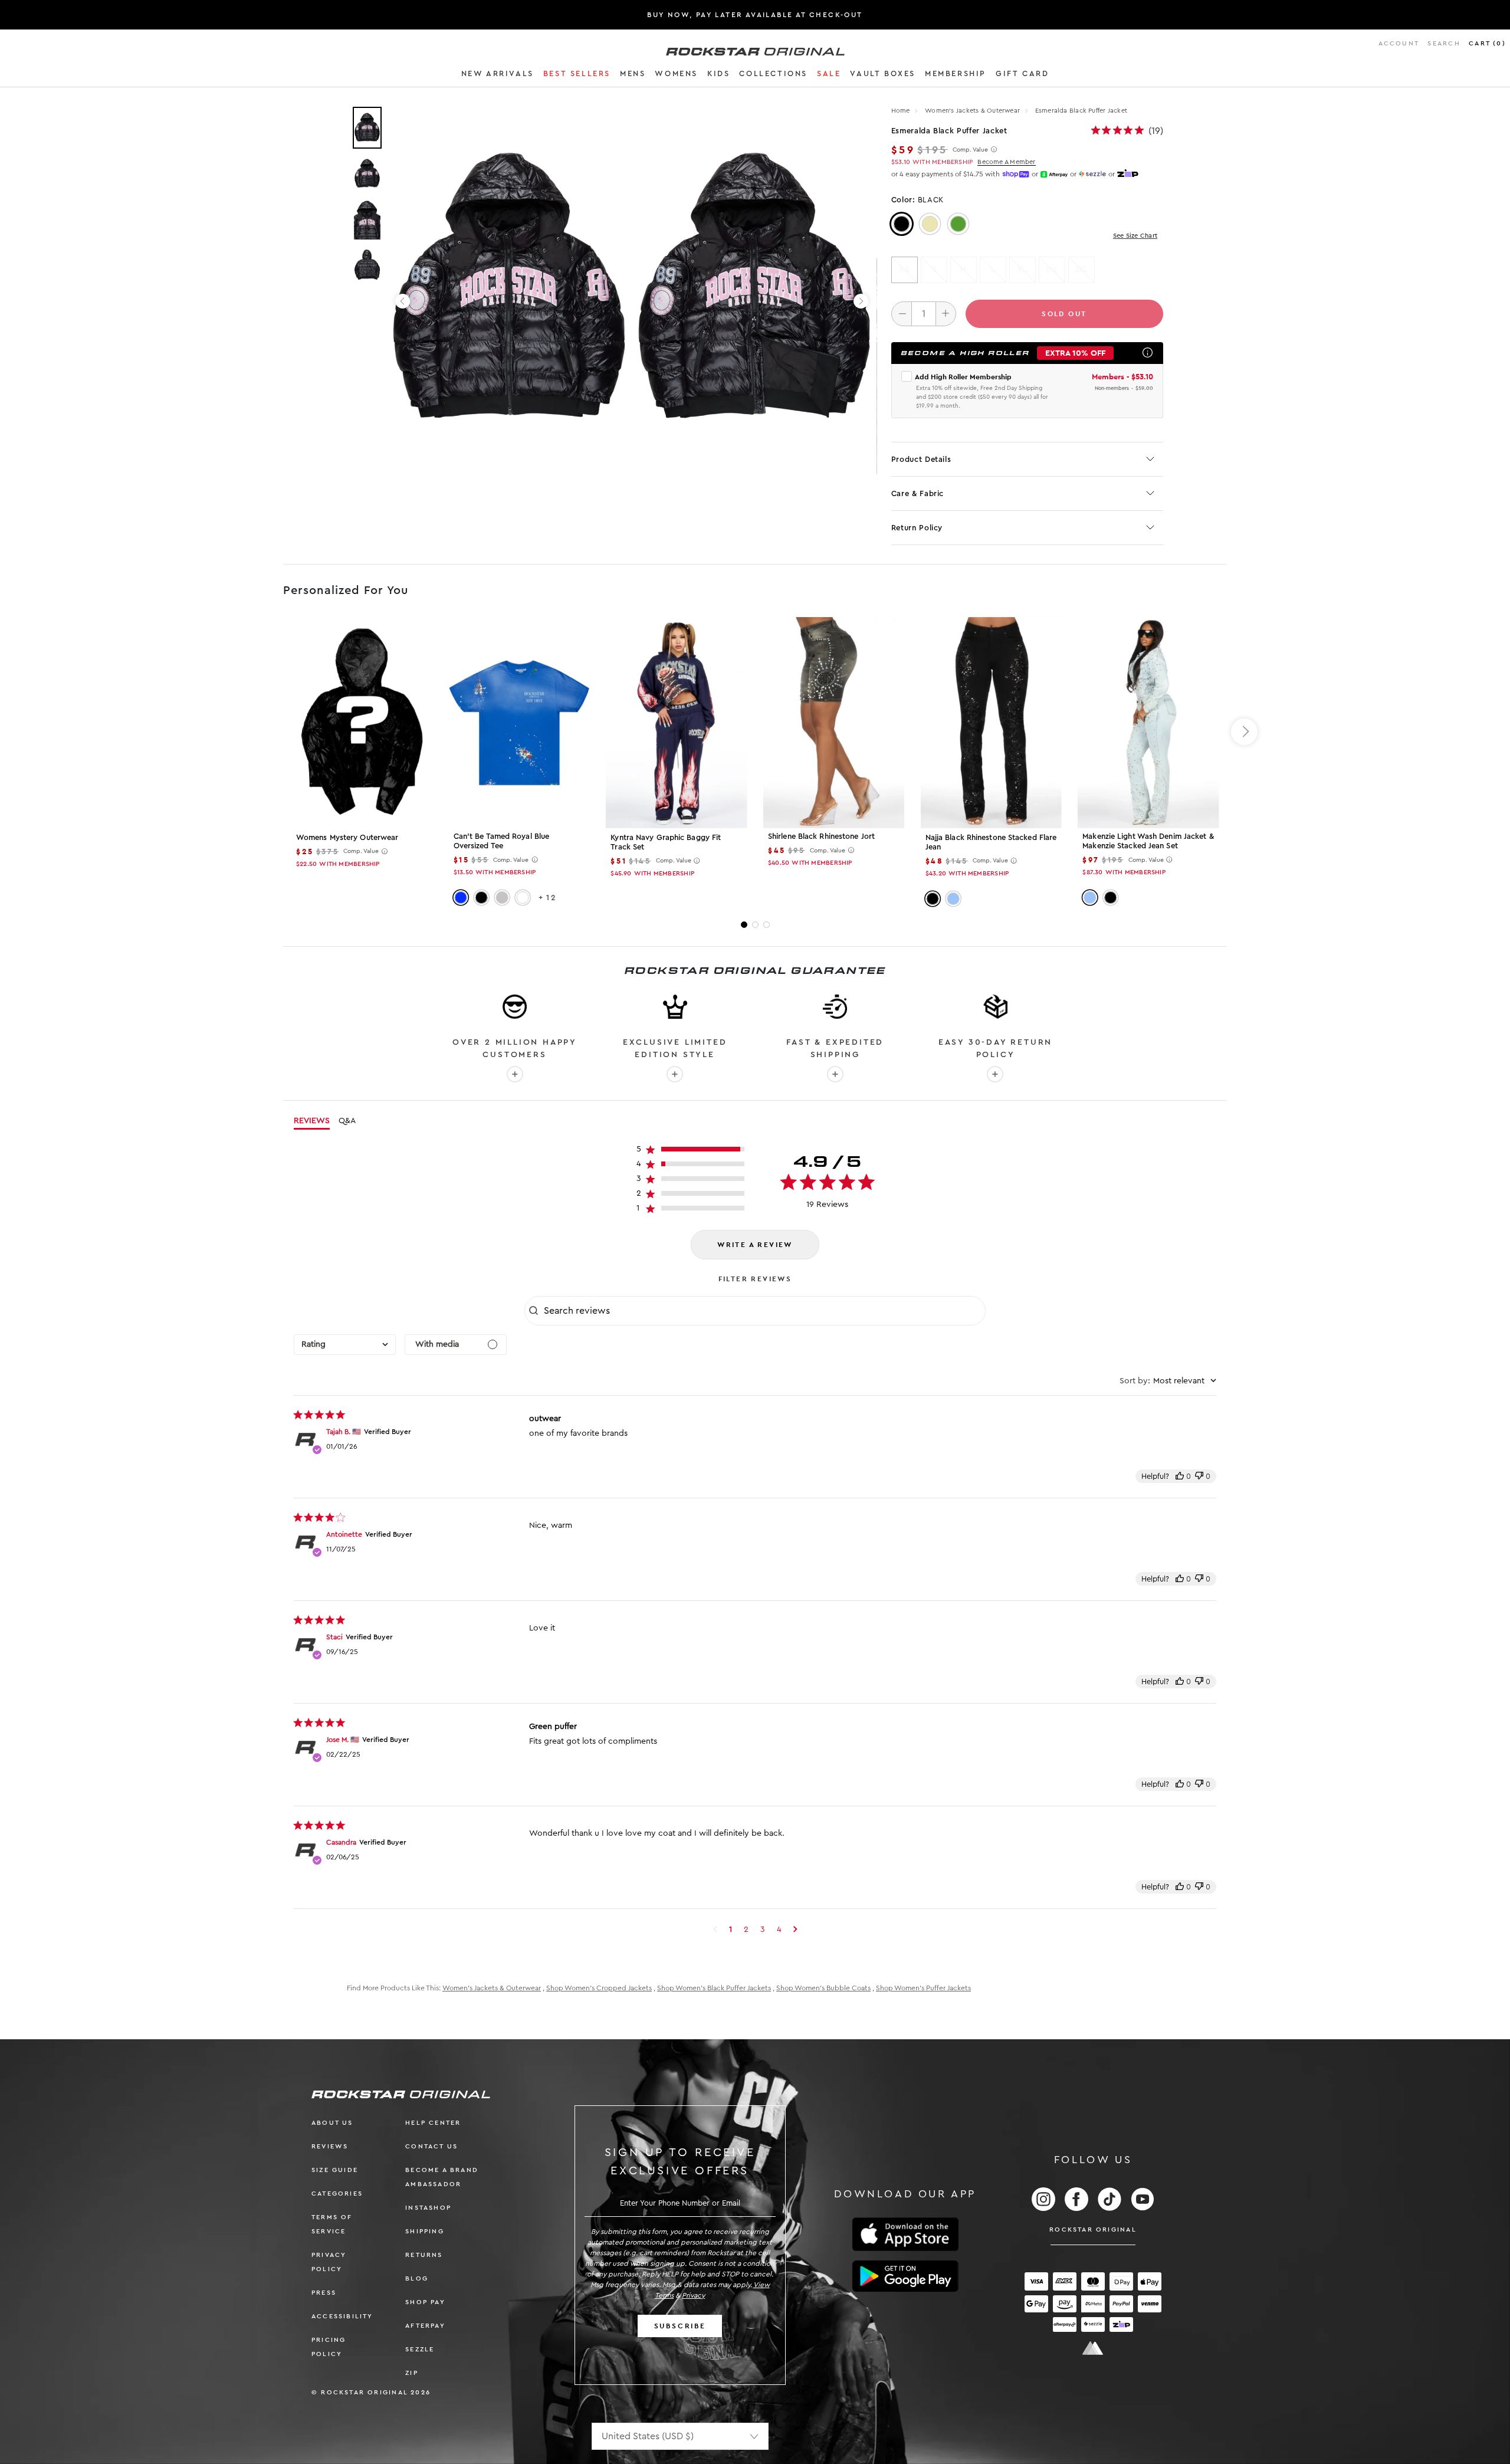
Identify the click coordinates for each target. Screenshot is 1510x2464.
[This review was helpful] (1180, 1476)
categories (337, 2194)
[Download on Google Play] (905, 2276)
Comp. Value (970, 150)
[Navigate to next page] (795, 1930)
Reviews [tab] (312, 1121)
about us (332, 2123)
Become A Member (1006, 162)
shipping (425, 2231)
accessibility (342, 2316)
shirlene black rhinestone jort (821, 836)
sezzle (420, 2349)
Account (1399, 43)
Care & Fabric (918, 493)
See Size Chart (1135, 236)
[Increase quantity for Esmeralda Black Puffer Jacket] (946, 314)
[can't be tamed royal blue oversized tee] (519, 722)
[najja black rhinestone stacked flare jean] (991, 723)
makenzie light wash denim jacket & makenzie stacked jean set (1148, 841)
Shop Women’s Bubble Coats (823, 1988)
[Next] (861, 301)
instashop (428, 2208)
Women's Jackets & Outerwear (973, 111)
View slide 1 (744, 925)
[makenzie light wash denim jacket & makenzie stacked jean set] (1148, 722)
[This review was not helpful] (1199, 1476)
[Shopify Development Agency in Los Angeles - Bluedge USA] (1093, 2348)
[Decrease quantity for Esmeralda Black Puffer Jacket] (902, 314)
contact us (431, 2146)
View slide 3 (767, 925)
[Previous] (403, 301)
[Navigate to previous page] (715, 1930)
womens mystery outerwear (347, 837)
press (324, 2293)
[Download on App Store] (905, 2234)
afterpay (425, 2326)
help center (433, 2123)
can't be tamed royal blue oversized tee (502, 841)
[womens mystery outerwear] (362, 723)
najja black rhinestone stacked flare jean (991, 842)
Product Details (921, 459)
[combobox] (345, 1345)
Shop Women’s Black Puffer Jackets (714, 1988)
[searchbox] (763, 1311)
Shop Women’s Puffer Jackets (923, 1988)
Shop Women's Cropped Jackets (599, 1988)
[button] (498, 76)
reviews (330, 2146)
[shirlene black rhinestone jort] (834, 722)
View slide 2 (755, 925)
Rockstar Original (1093, 2230)
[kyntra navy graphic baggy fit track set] (676, 723)
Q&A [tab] (347, 1121)
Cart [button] (1487, 43)
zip (412, 2373)
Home (901, 111)
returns (424, 2255)
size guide (335, 2170)
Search (1444, 43)
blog (417, 2278)
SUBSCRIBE (680, 2326)
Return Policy (917, 528)
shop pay (425, 2302)
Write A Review (755, 1245)
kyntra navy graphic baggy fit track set (666, 842)
